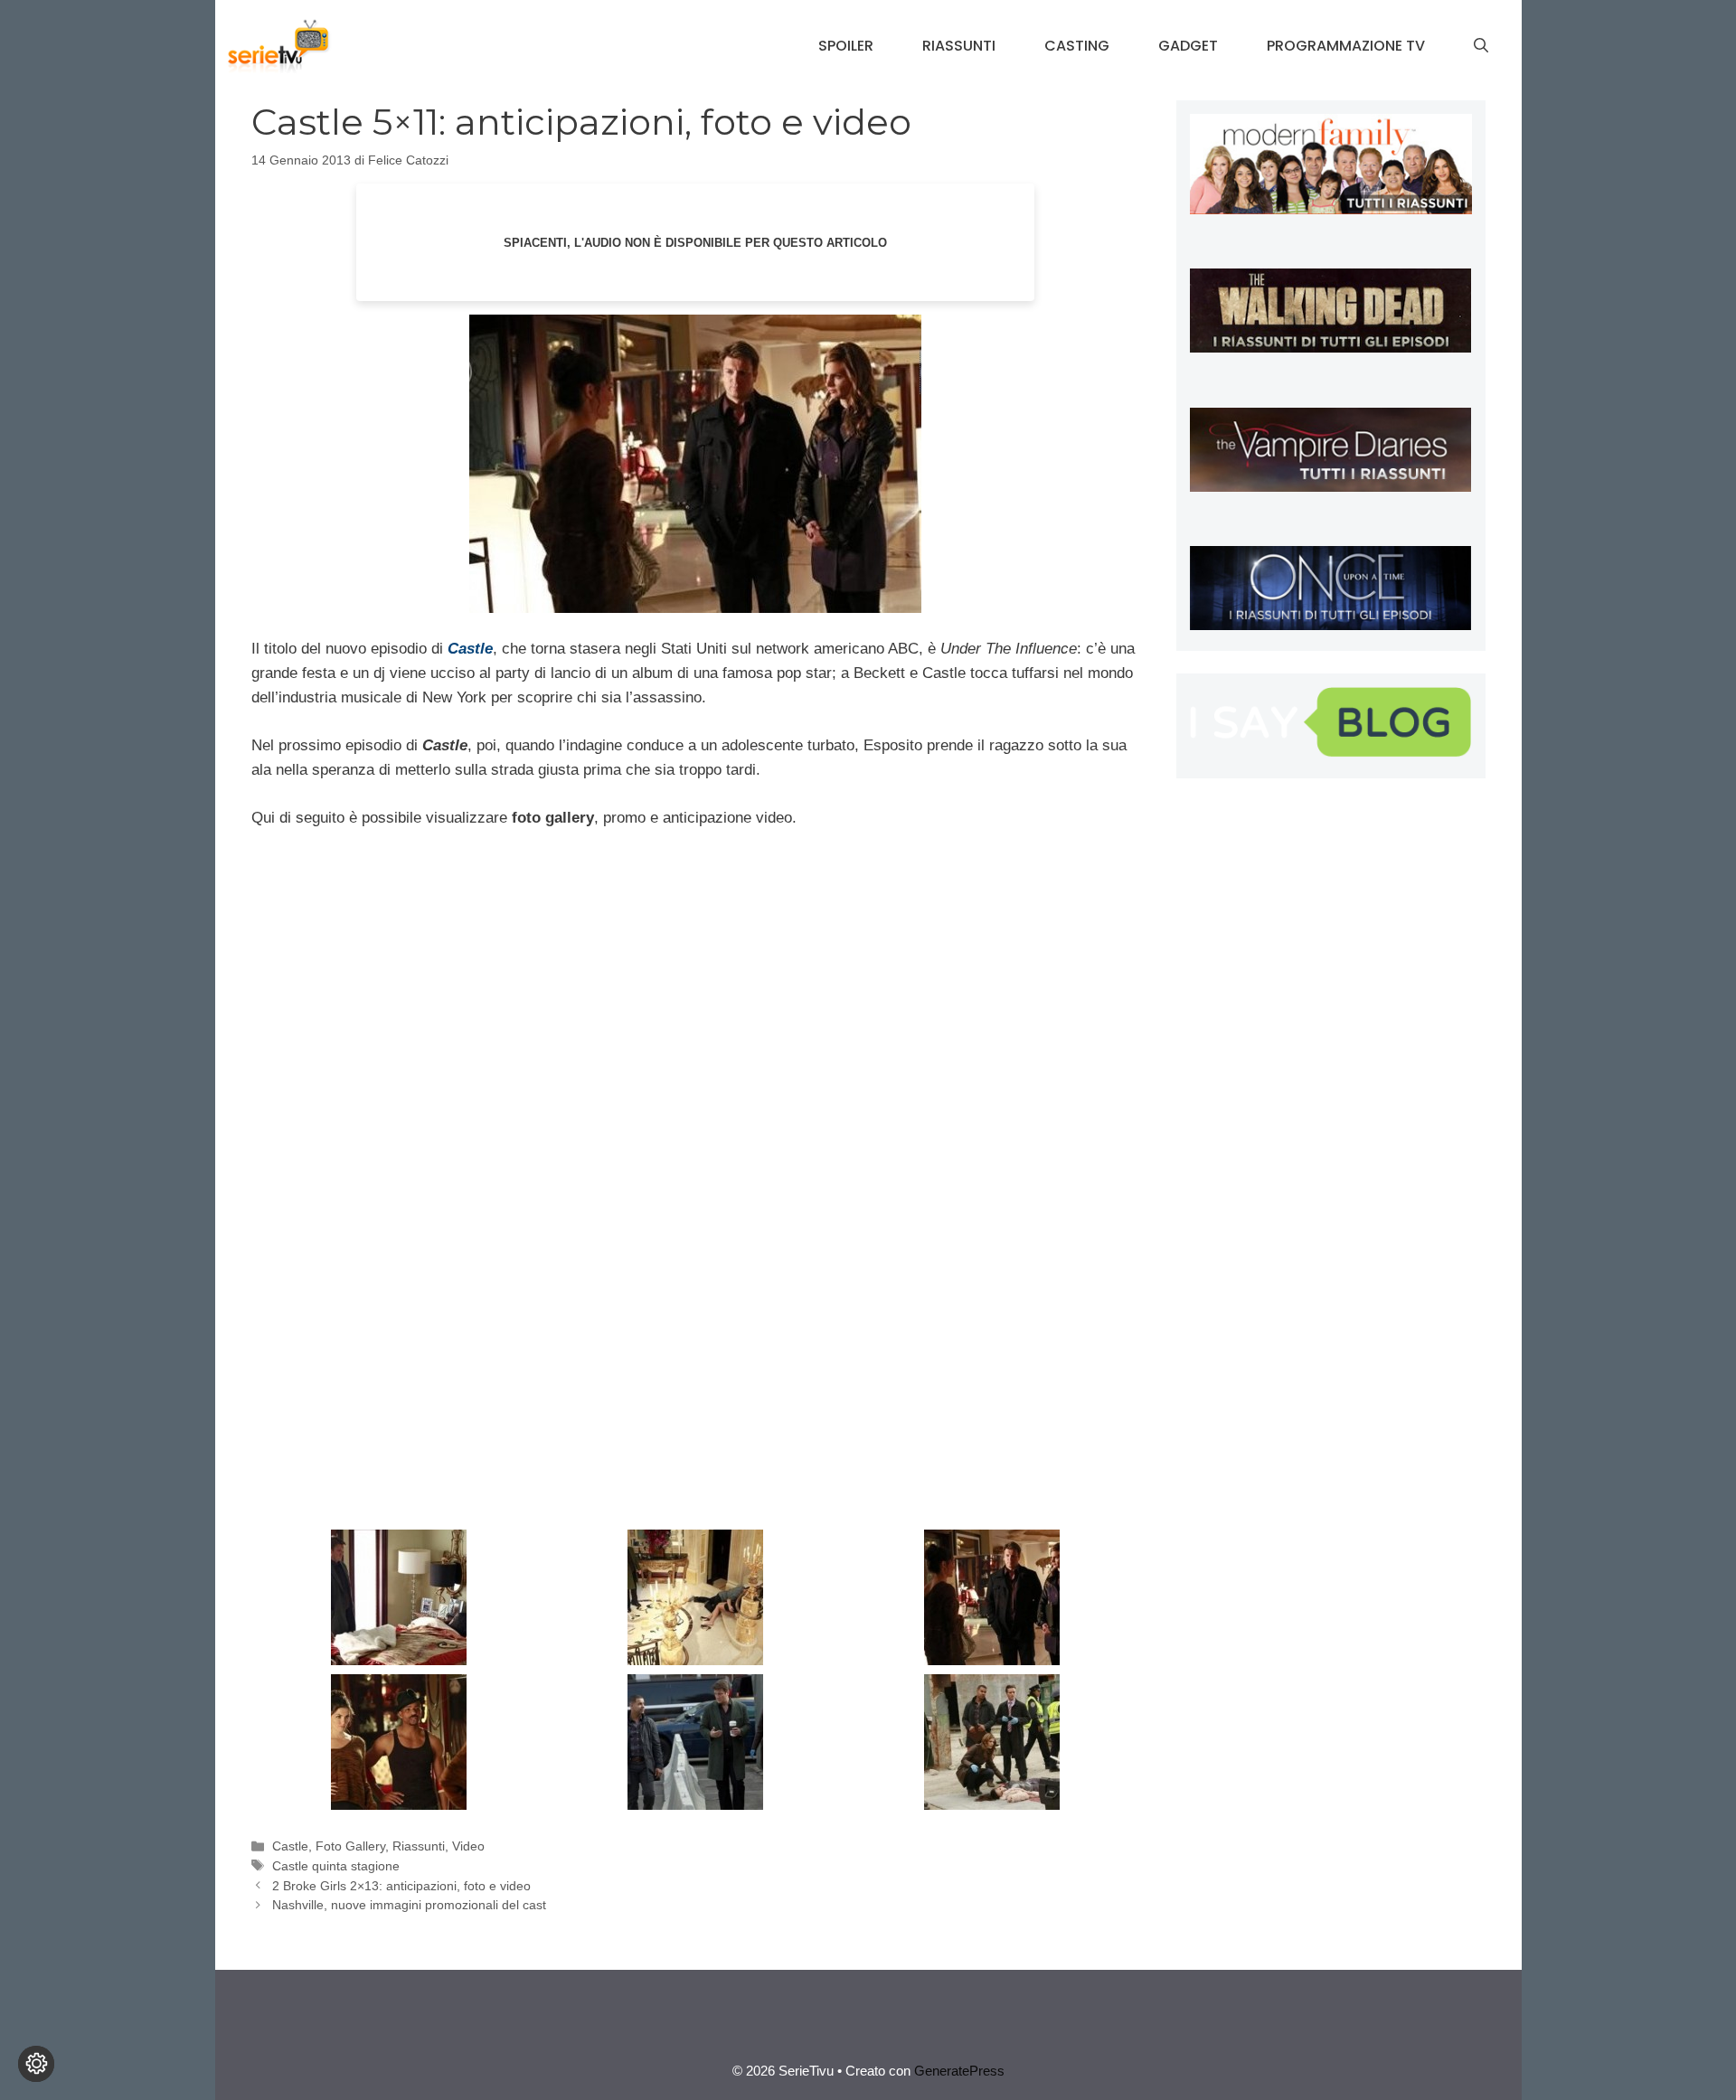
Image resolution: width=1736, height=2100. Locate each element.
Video (468, 1846)
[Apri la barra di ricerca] (1481, 46)
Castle (290, 1846)
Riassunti (959, 46)
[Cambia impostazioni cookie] (36, 2064)
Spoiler (846, 46)
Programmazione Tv (1346, 46)
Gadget (1188, 46)
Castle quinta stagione (336, 1866)
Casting (1077, 46)
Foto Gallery (350, 1846)
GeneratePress (959, 2071)
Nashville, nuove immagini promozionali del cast (409, 1905)
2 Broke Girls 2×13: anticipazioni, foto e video (401, 1886)
